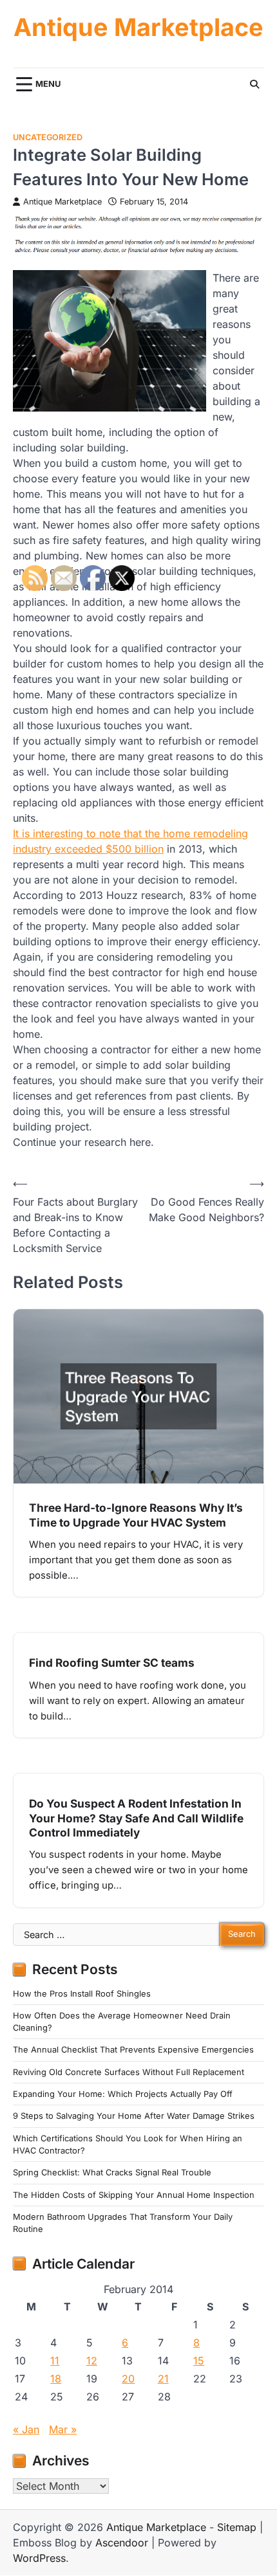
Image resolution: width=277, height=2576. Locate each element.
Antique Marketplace (138, 27)
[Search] (254, 84)
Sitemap (237, 2527)
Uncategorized (48, 137)
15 (199, 2361)
